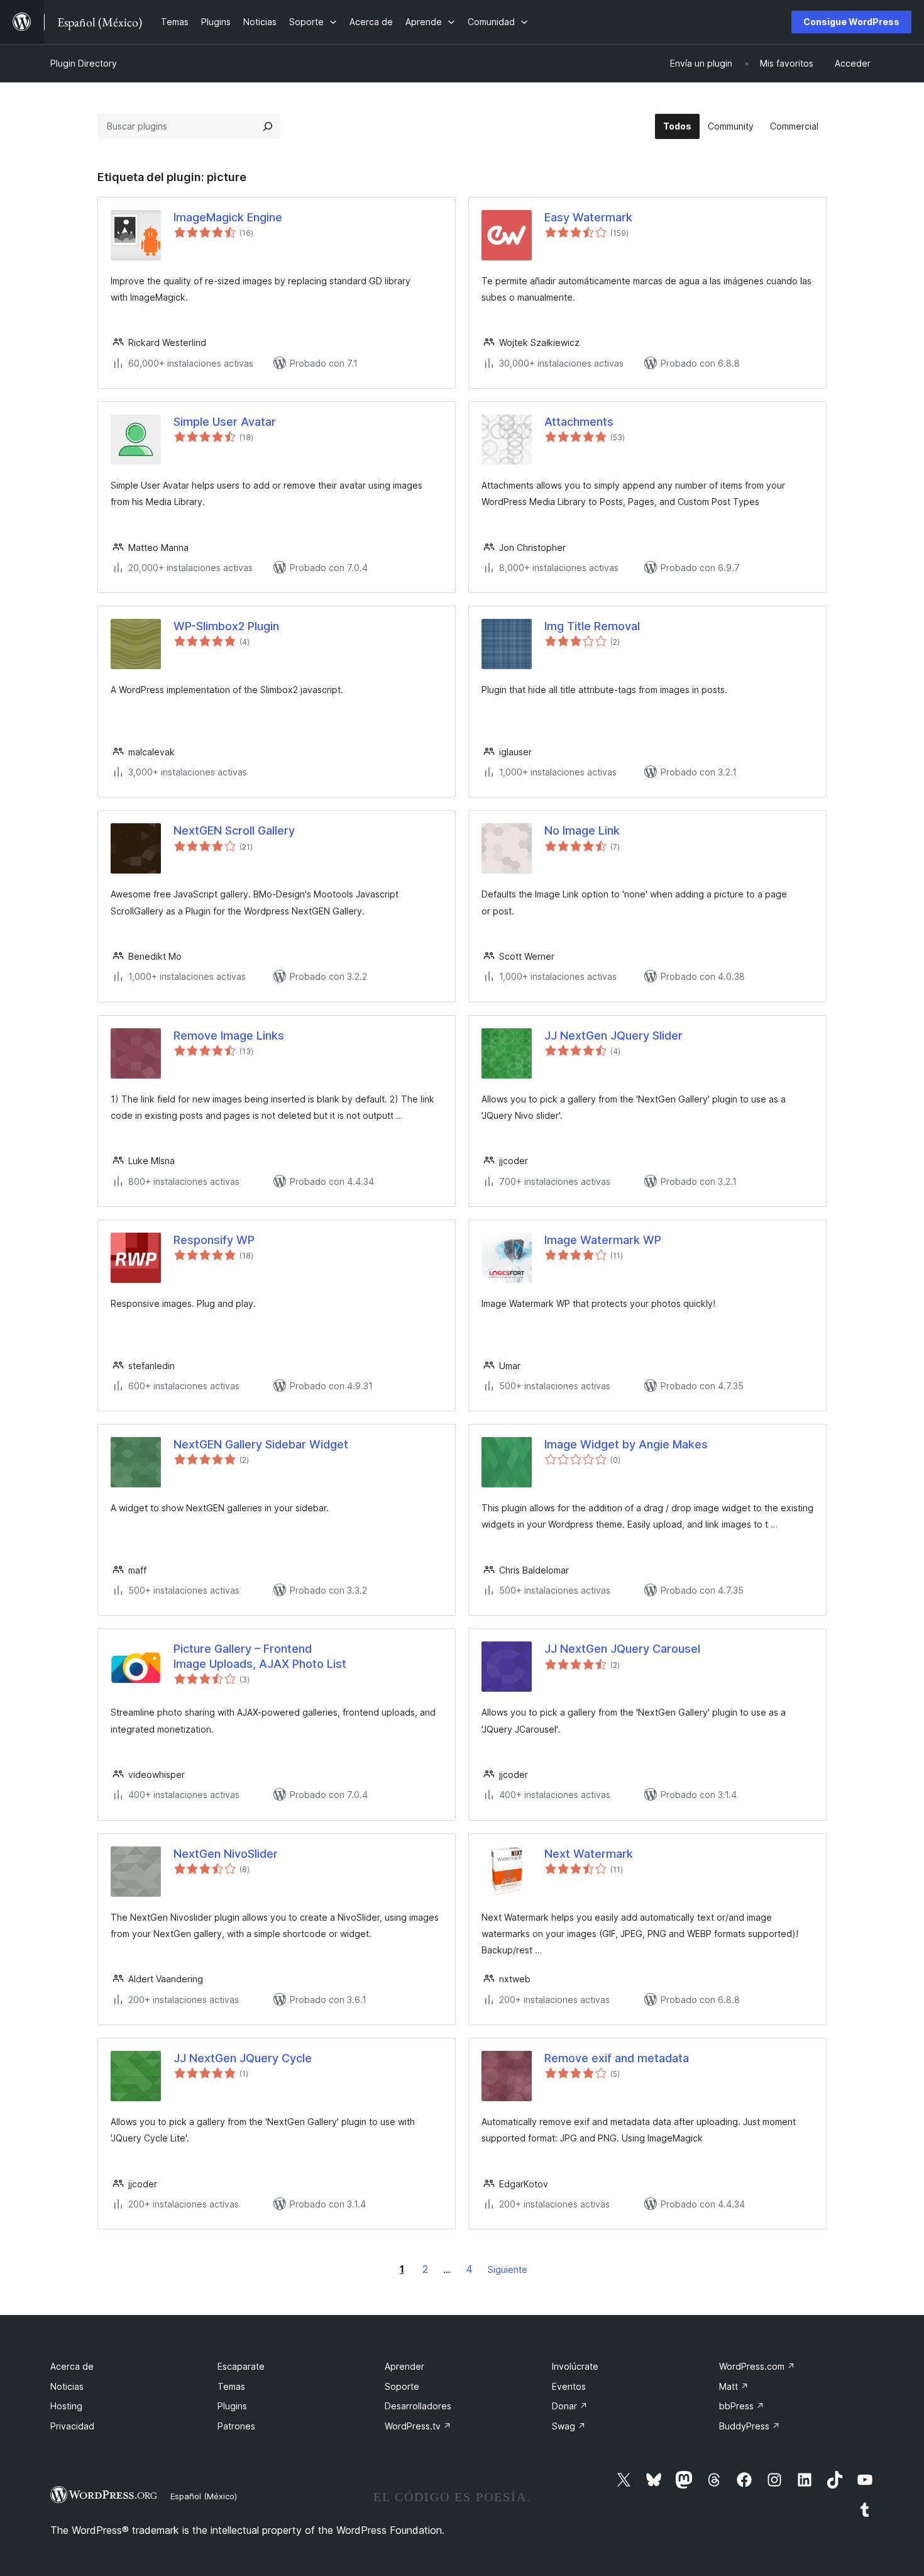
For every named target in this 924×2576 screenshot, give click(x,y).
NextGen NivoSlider (226, 1854)
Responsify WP (214, 1240)
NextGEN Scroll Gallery (234, 830)
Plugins (232, 2406)
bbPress (742, 2406)
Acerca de (72, 2366)
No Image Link (582, 830)
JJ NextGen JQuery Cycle (243, 2058)
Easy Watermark (588, 217)
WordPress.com (757, 2366)
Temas (231, 2386)
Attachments (579, 422)
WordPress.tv (418, 2426)
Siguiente (508, 2269)
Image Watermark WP (603, 1240)
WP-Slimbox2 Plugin (226, 626)
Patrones (236, 2426)
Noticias (67, 2386)
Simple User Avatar (225, 422)
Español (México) (204, 2496)
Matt (734, 2386)
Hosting (66, 2406)
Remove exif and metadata (617, 2058)
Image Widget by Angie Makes (626, 1444)
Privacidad (72, 2426)
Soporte (402, 2386)
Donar (570, 2406)
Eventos (569, 2386)
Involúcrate (575, 2366)
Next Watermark (589, 1854)
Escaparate (241, 2366)
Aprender (404, 2366)
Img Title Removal (592, 626)
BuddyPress (750, 2426)
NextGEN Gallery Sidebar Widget (261, 1444)
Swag (569, 2426)
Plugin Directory (84, 63)
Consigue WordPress (851, 22)
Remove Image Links (229, 1035)
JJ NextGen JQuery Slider (613, 1035)
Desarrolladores (418, 2406)
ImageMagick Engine (228, 217)
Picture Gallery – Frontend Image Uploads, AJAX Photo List (260, 1656)
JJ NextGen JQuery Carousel (622, 1649)
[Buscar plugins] (268, 126)
